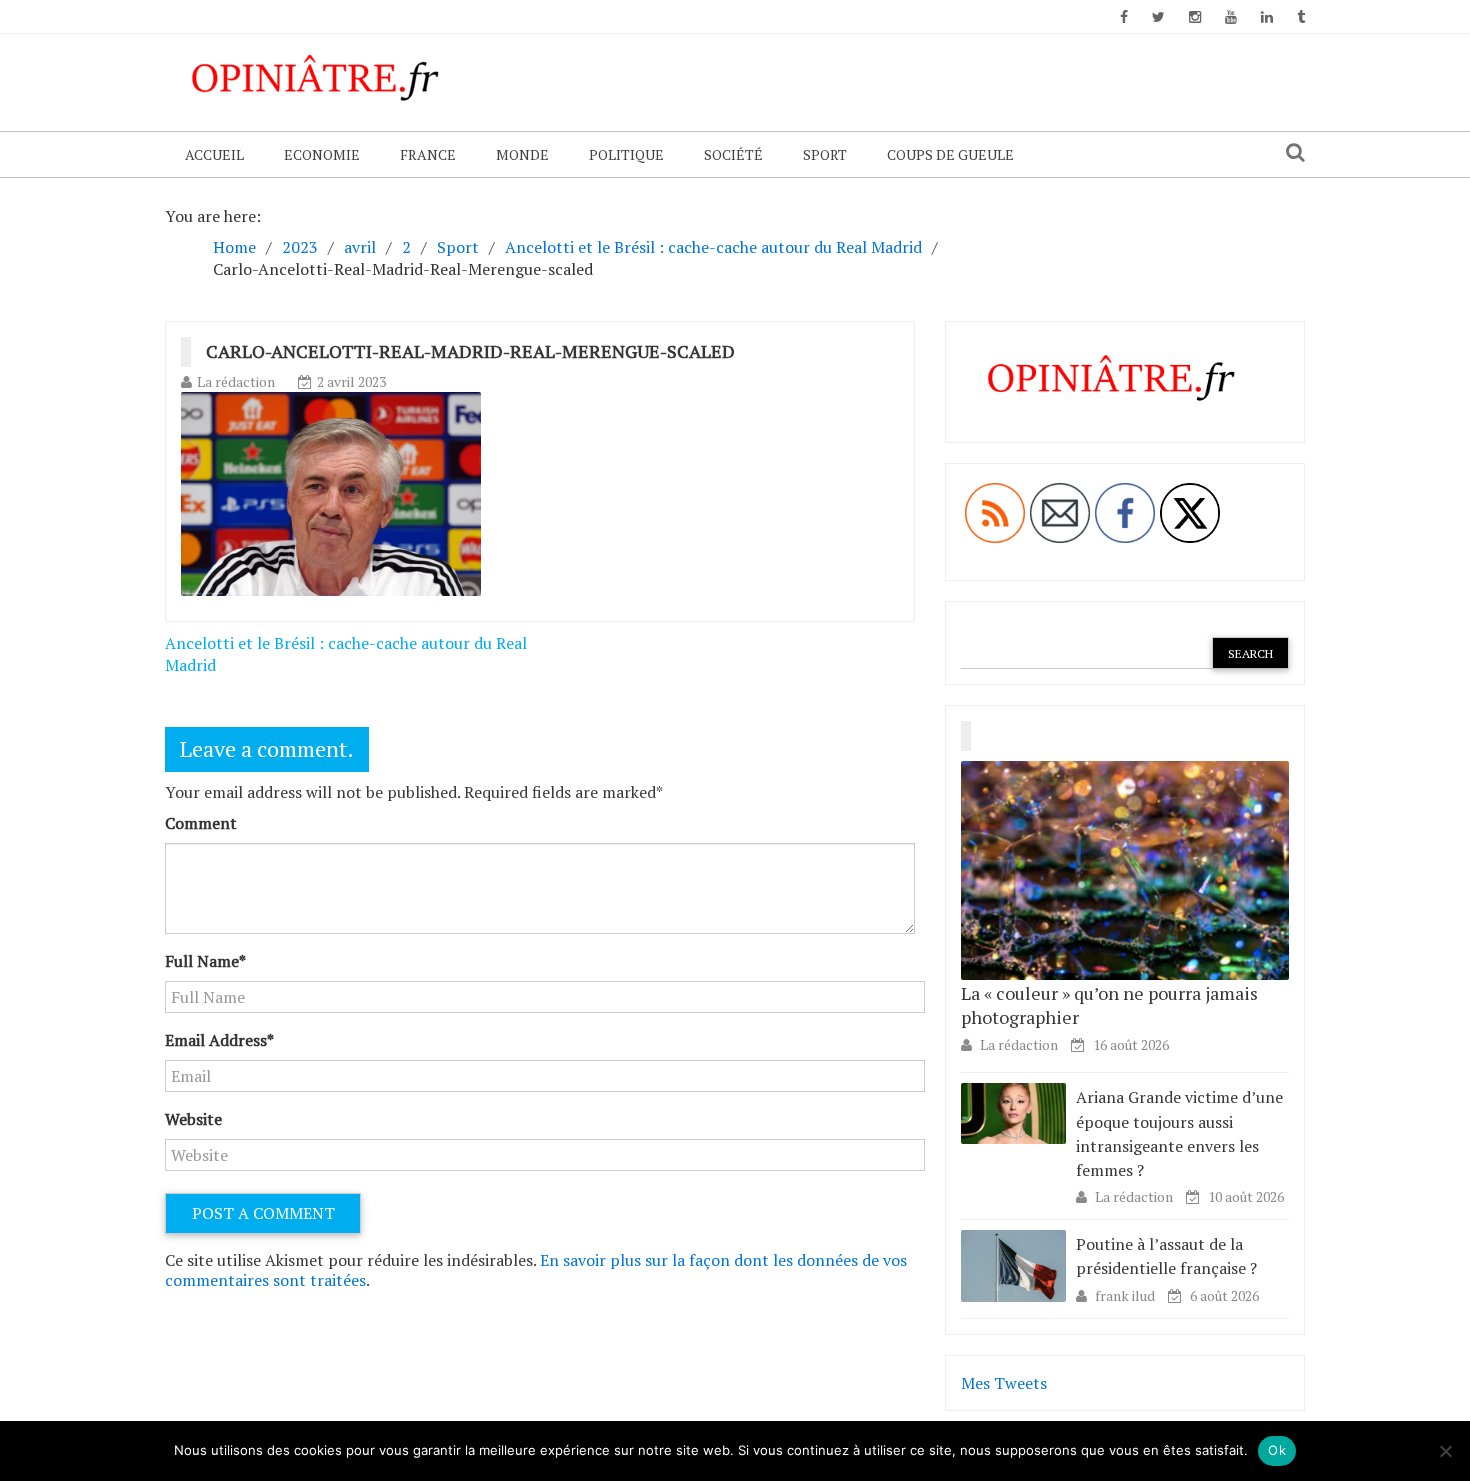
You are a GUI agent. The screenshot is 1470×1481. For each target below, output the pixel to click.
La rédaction (236, 381)
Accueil (214, 154)
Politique (626, 154)
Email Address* (219, 1040)
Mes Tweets (1004, 1383)
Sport (825, 154)
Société (733, 154)
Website (193, 1119)
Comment (201, 823)
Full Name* (205, 961)
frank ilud (1126, 1295)
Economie (322, 154)
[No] (1445, 1451)
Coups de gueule (950, 154)
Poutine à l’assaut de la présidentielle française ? (1166, 1256)
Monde (522, 154)
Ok (1277, 1450)
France (428, 154)
